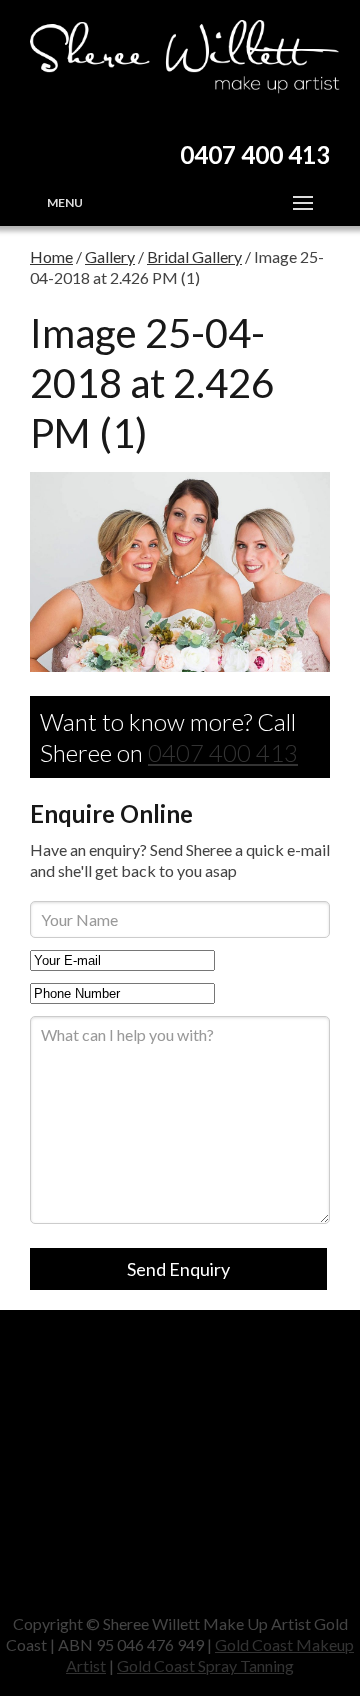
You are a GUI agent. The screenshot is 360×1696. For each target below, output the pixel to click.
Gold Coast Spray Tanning (205, 1665)
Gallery (110, 256)
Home (51, 256)
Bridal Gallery (194, 256)
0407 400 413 (223, 752)
